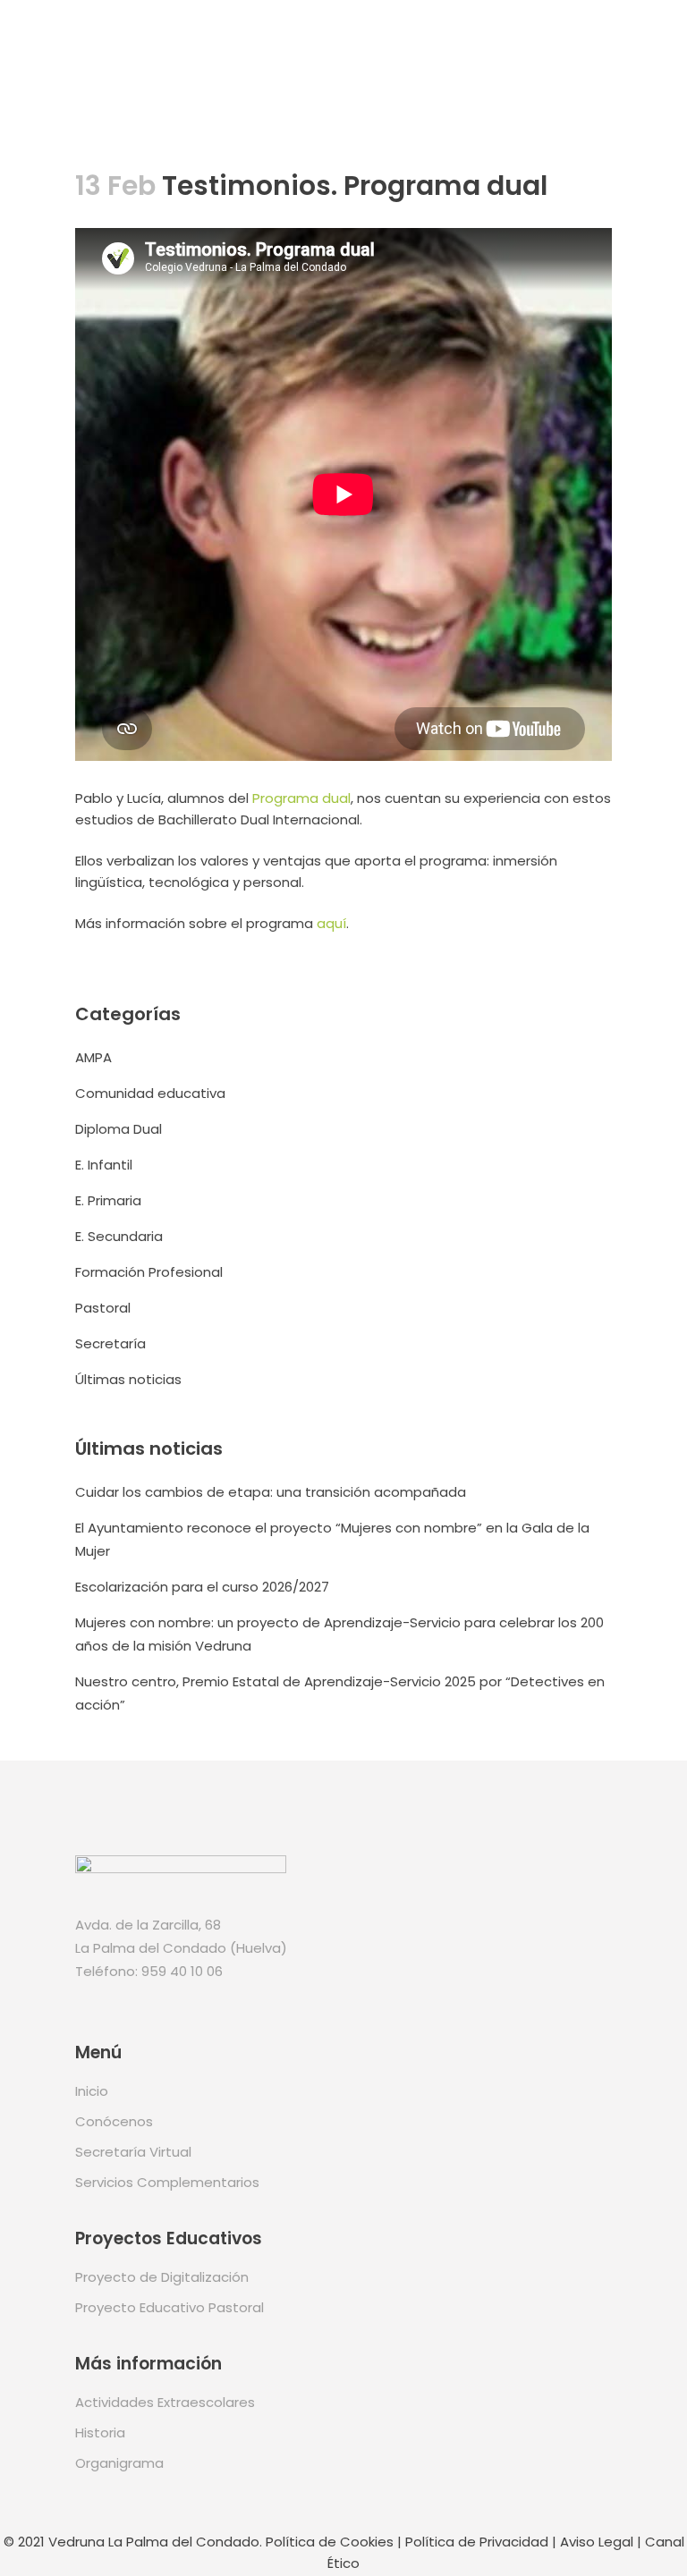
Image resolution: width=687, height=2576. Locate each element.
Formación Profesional (149, 1272)
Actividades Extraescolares (165, 2402)
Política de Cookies (330, 2542)
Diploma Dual (119, 1129)
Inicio (92, 2091)
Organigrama (119, 2463)
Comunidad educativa (150, 1093)
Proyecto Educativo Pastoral (170, 2307)
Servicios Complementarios (167, 2182)
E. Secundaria (119, 1236)
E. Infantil (104, 1165)
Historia (100, 2432)
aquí (331, 923)
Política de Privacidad (477, 2542)
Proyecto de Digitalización (162, 2277)
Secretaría (110, 1343)
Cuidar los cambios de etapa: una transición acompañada (271, 1492)
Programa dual (301, 798)
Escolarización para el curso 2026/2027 (202, 1587)
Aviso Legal (597, 2542)
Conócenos (114, 2121)
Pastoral (103, 1308)
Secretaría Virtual (133, 2152)
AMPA (93, 1057)
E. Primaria (108, 1200)
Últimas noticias (128, 1379)
